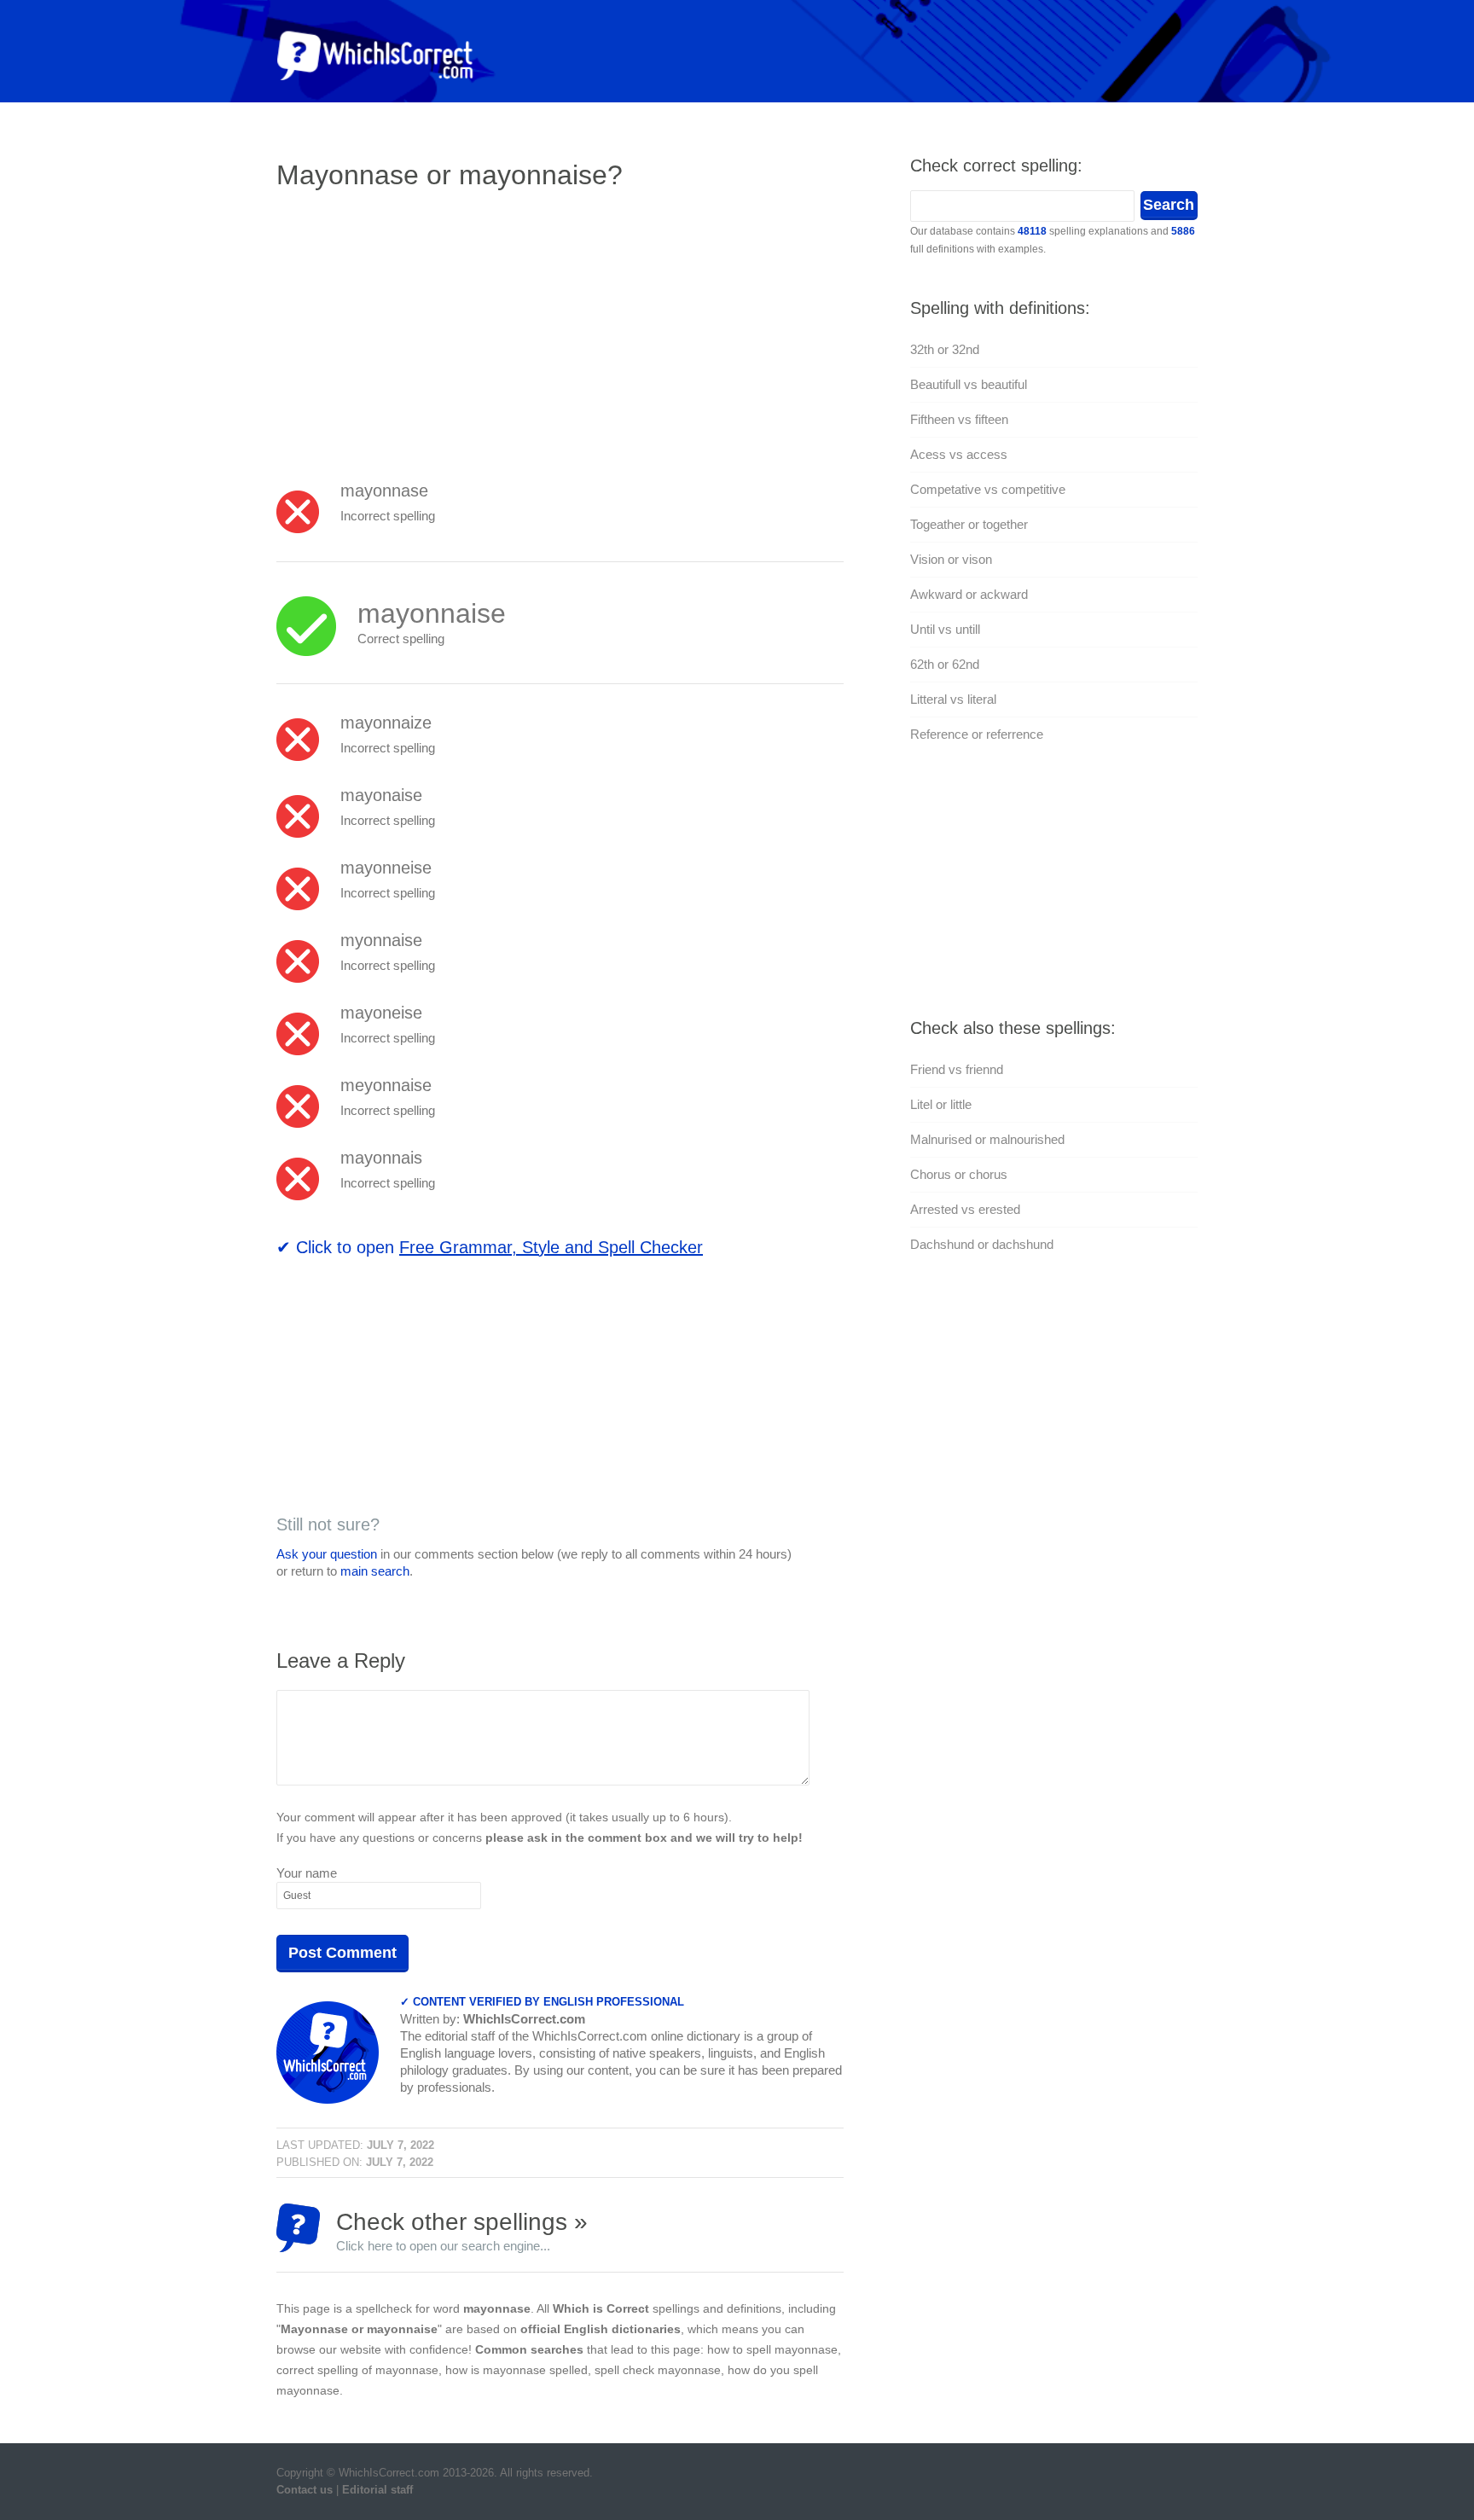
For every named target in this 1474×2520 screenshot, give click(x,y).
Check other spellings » (462, 2230)
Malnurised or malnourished (987, 1139)
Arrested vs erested (965, 1209)
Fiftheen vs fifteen (959, 419)
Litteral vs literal (953, 699)
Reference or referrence (977, 734)
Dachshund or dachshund (982, 1244)
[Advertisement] (420, 328)
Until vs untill (945, 629)
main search (375, 1571)
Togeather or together (969, 524)
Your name (307, 1873)
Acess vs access (959, 454)
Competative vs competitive (988, 489)
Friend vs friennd (957, 1069)
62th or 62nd (945, 664)
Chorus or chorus (959, 1174)
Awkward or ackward (969, 594)
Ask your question (327, 1554)
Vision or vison (951, 559)
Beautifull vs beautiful (969, 384)
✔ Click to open (490, 1247)
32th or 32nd (945, 349)
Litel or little (941, 1104)
